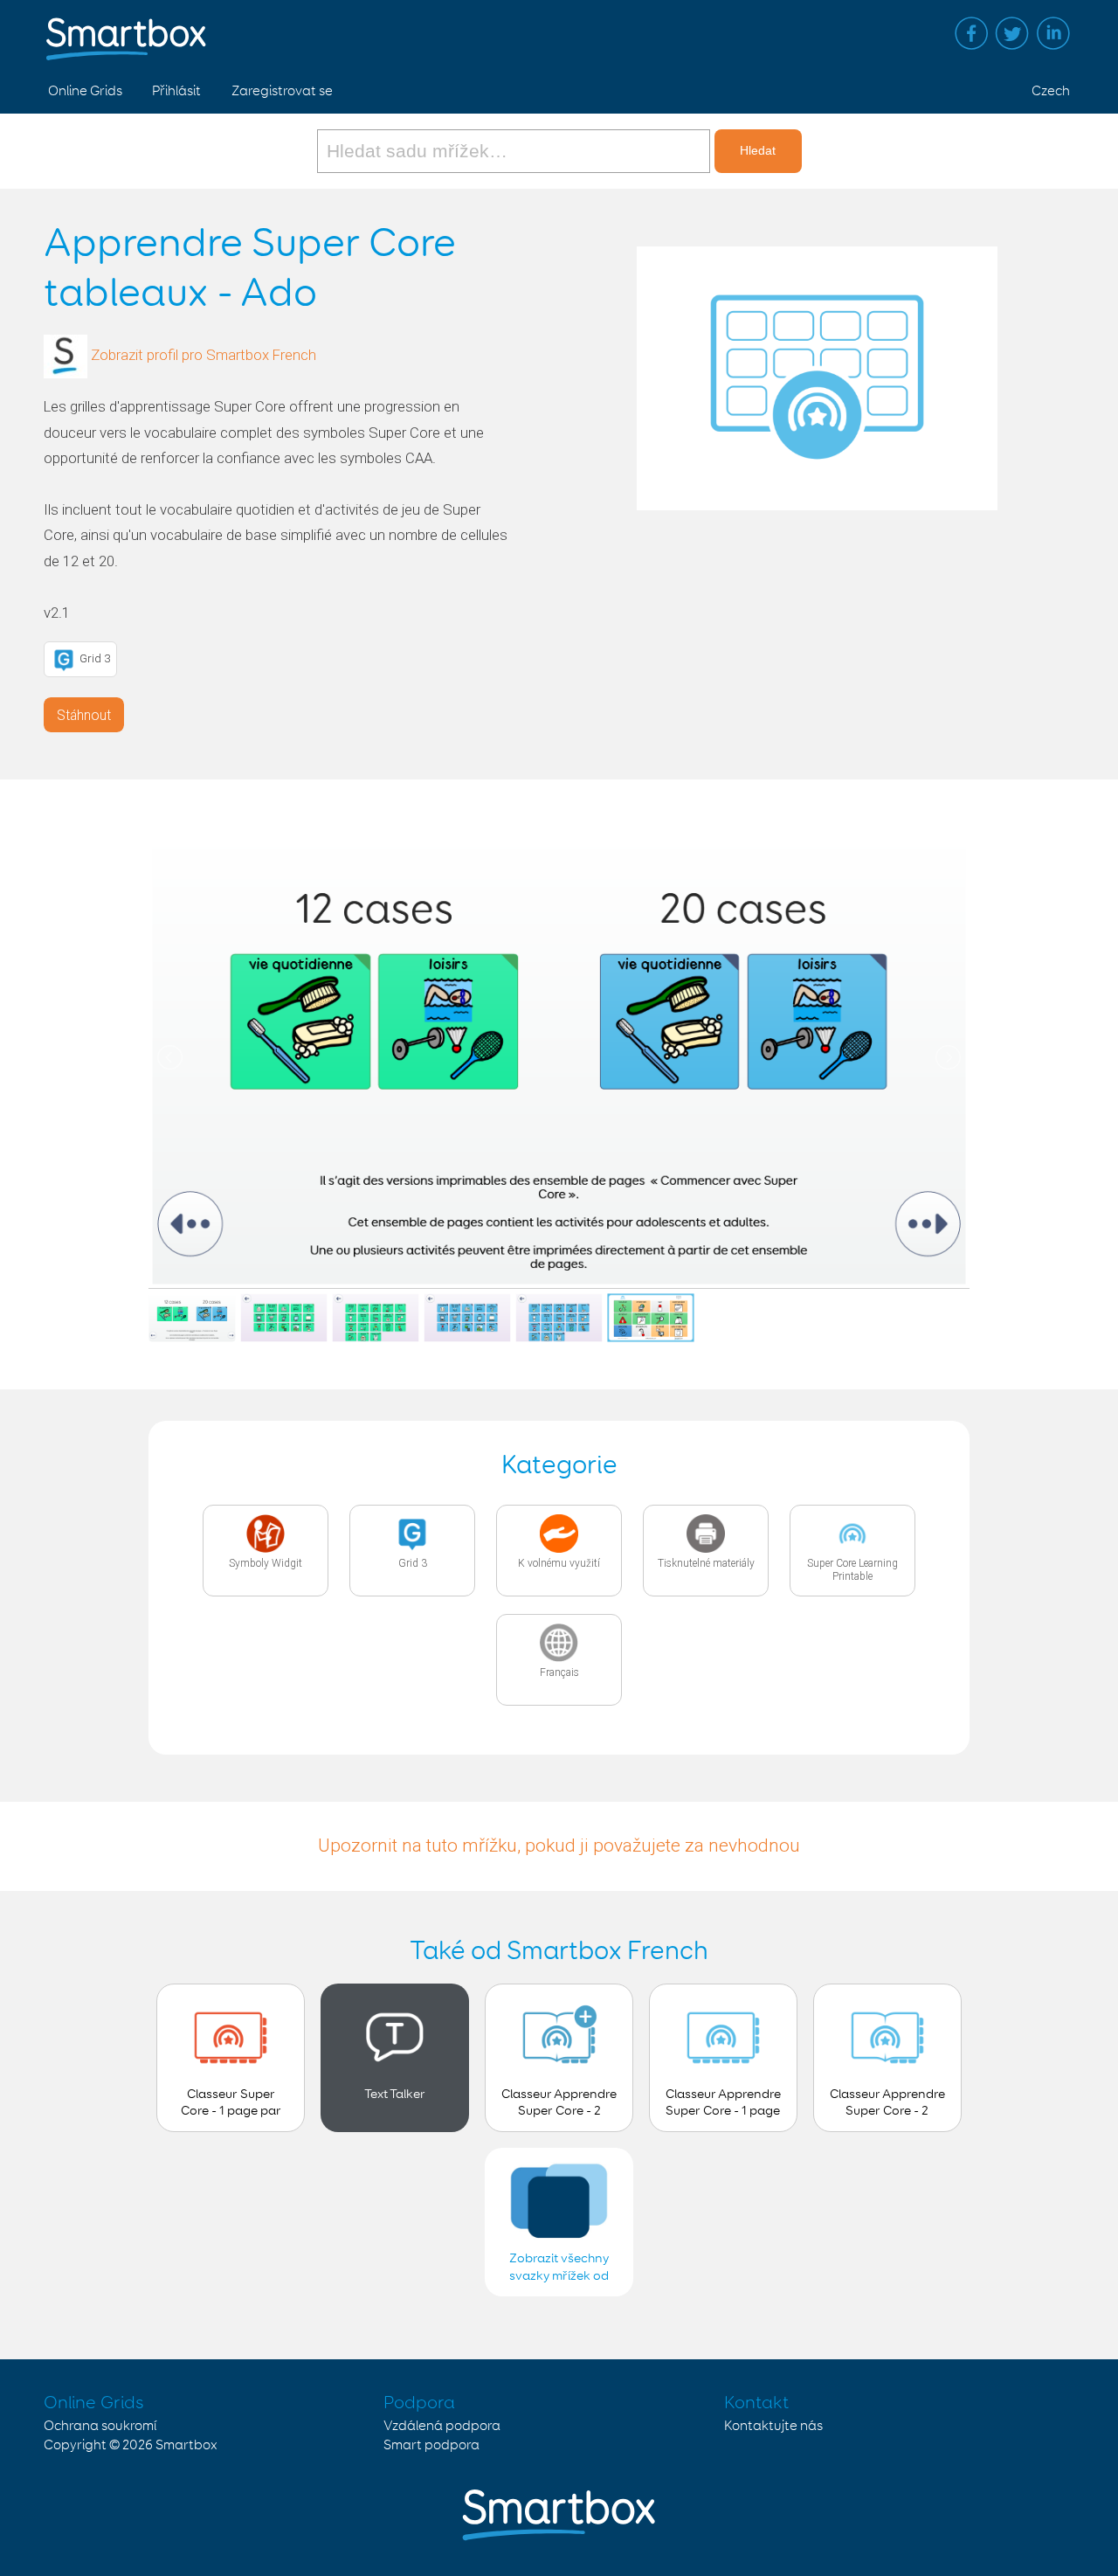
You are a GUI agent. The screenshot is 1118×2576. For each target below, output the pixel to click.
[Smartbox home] (126, 31)
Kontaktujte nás (773, 2426)
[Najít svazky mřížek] (516, 151)
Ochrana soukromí (100, 2426)
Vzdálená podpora (442, 2426)
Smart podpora (431, 2445)
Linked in (1053, 33)
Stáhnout (84, 715)
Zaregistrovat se (282, 91)
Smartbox (186, 2445)
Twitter (1012, 33)
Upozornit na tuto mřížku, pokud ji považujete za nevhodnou (559, 1845)
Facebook (971, 33)
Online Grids (85, 91)
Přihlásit (176, 91)
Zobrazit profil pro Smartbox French (204, 356)
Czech (1051, 91)
